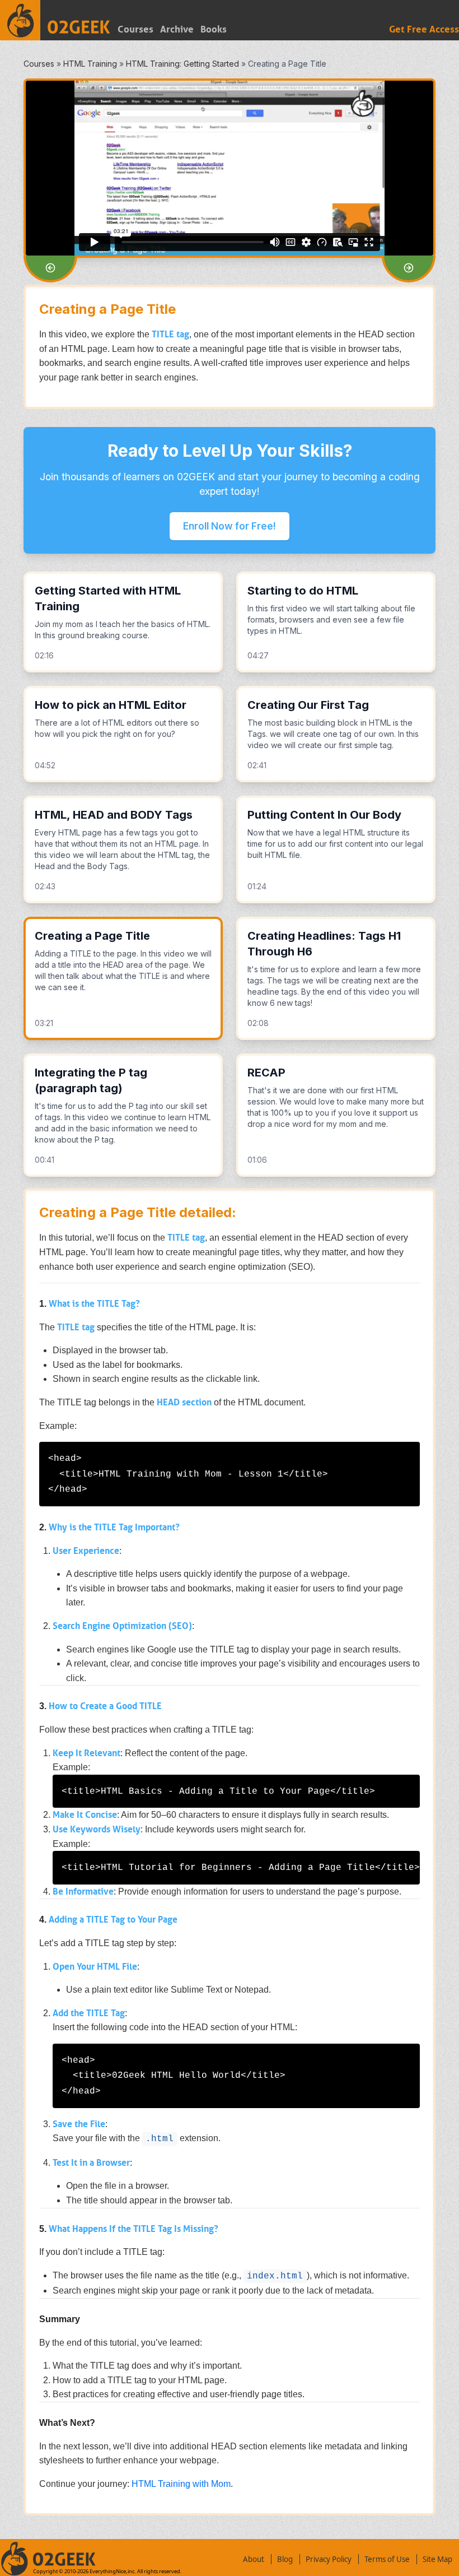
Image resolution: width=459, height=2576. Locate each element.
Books (214, 29)
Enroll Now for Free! (230, 526)
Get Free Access (424, 29)
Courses (135, 29)
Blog (285, 2559)
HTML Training (90, 64)
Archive (177, 29)
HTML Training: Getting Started (182, 64)
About (254, 2559)
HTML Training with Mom (181, 2484)
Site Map (437, 2559)
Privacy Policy (329, 2559)
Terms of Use (387, 2559)
